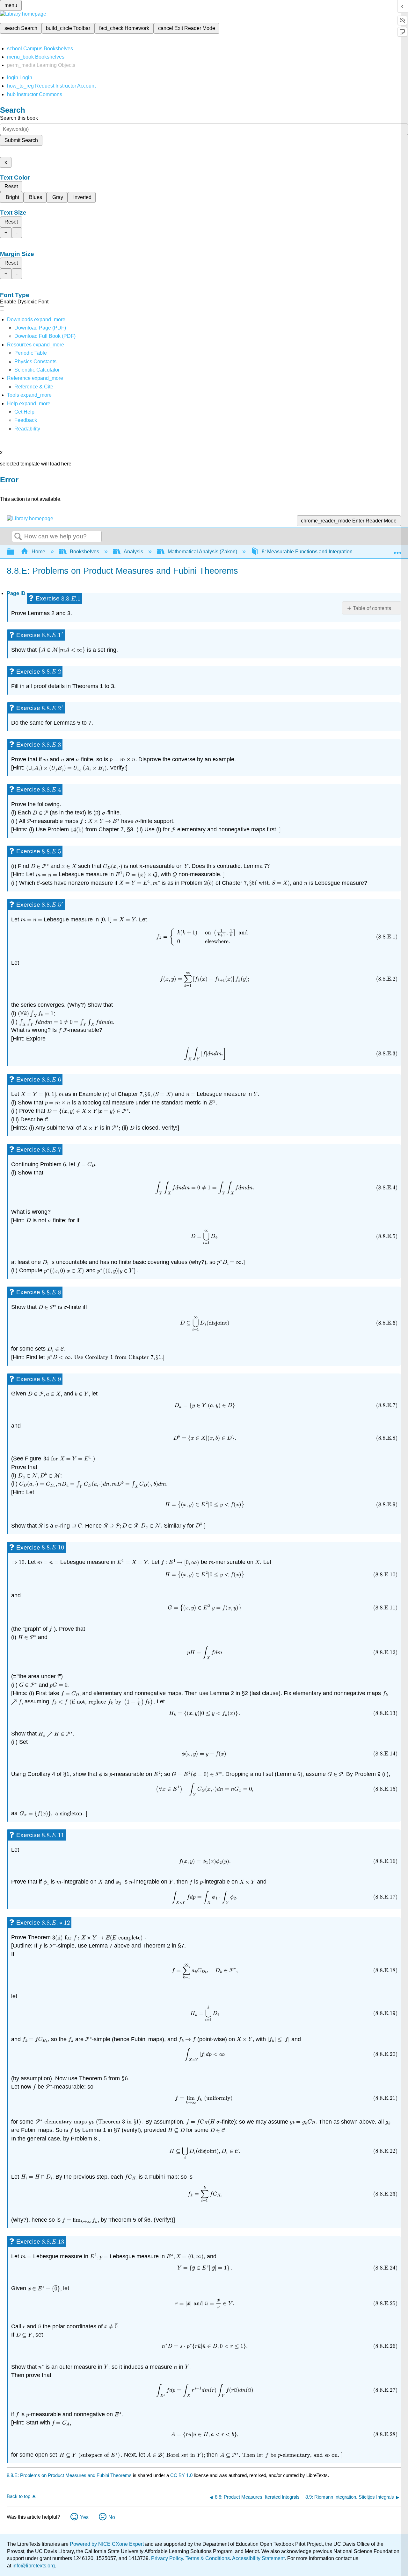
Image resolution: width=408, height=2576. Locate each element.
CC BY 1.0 (181, 2475)
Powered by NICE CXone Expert (107, 2544)
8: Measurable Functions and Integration (307, 552)
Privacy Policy (167, 2558)
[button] (26, 420)
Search (18, 537)
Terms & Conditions (208, 2558)
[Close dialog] (4, 489)
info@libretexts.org (33, 2566)
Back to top (18, 2496)
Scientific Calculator (37, 370)
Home (38, 552)
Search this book (19, 118)
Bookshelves (84, 552)
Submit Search (21, 140)
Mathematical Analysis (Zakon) (202, 552)
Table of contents (372, 608)
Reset (11, 186)
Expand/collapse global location (397, 550)
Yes (84, 2517)
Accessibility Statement (258, 2558)
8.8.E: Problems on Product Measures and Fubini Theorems (69, 2475)
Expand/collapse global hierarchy (15, 552)
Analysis (133, 552)
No (112, 2517)
